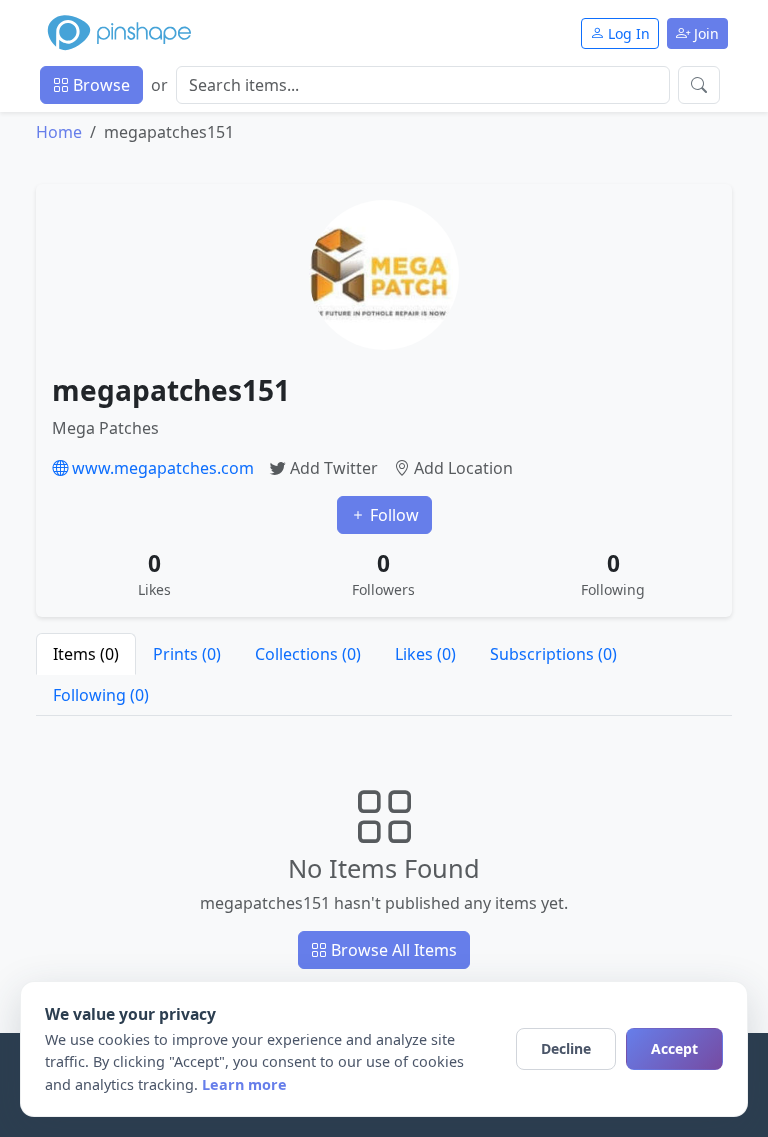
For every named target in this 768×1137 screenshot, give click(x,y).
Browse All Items (392, 950)
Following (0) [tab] (101, 695)
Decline (566, 1048)
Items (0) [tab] (86, 654)
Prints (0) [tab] (187, 654)
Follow (392, 515)
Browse (99, 85)
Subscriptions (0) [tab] (553, 654)
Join (704, 33)
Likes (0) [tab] (425, 654)
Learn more (244, 1084)
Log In (627, 33)
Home (59, 132)
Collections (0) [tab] (308, 654)
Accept (674, 1048)
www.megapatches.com (161, 468)
